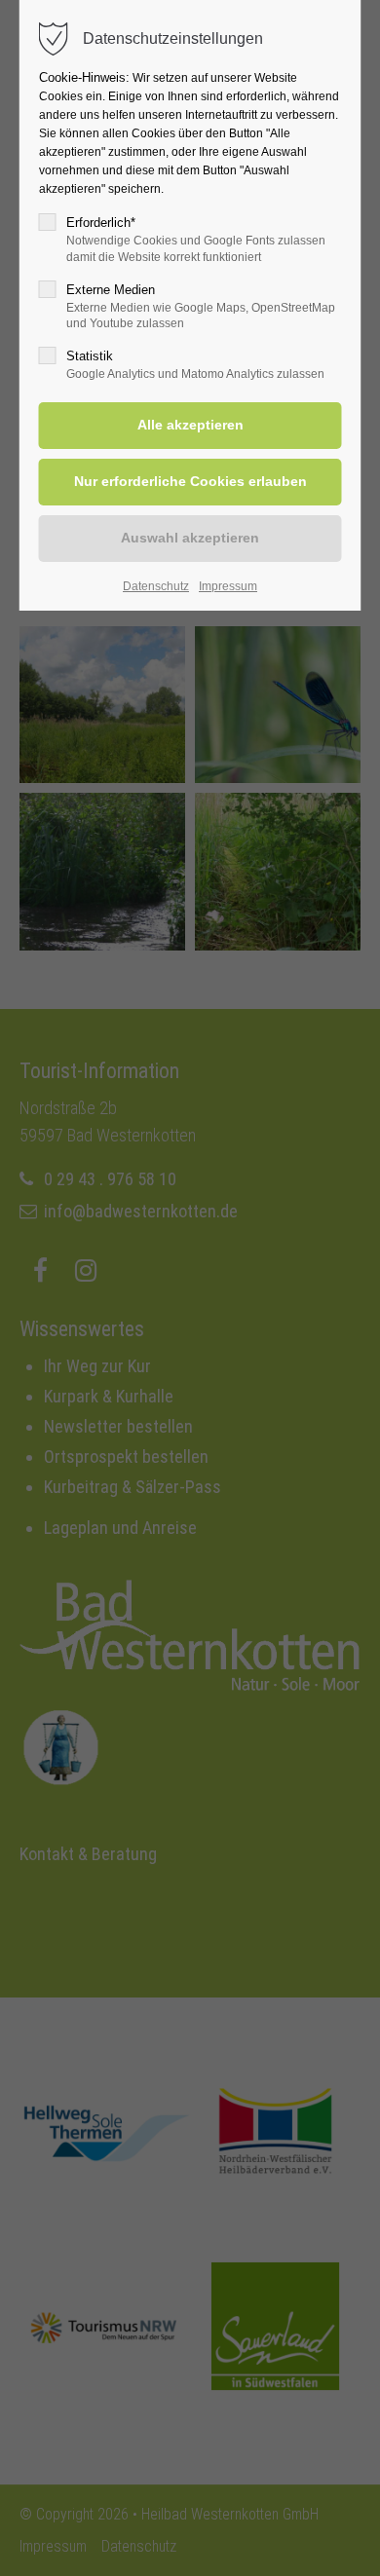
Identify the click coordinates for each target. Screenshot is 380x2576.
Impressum (228, 586)
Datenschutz (156, 586)
